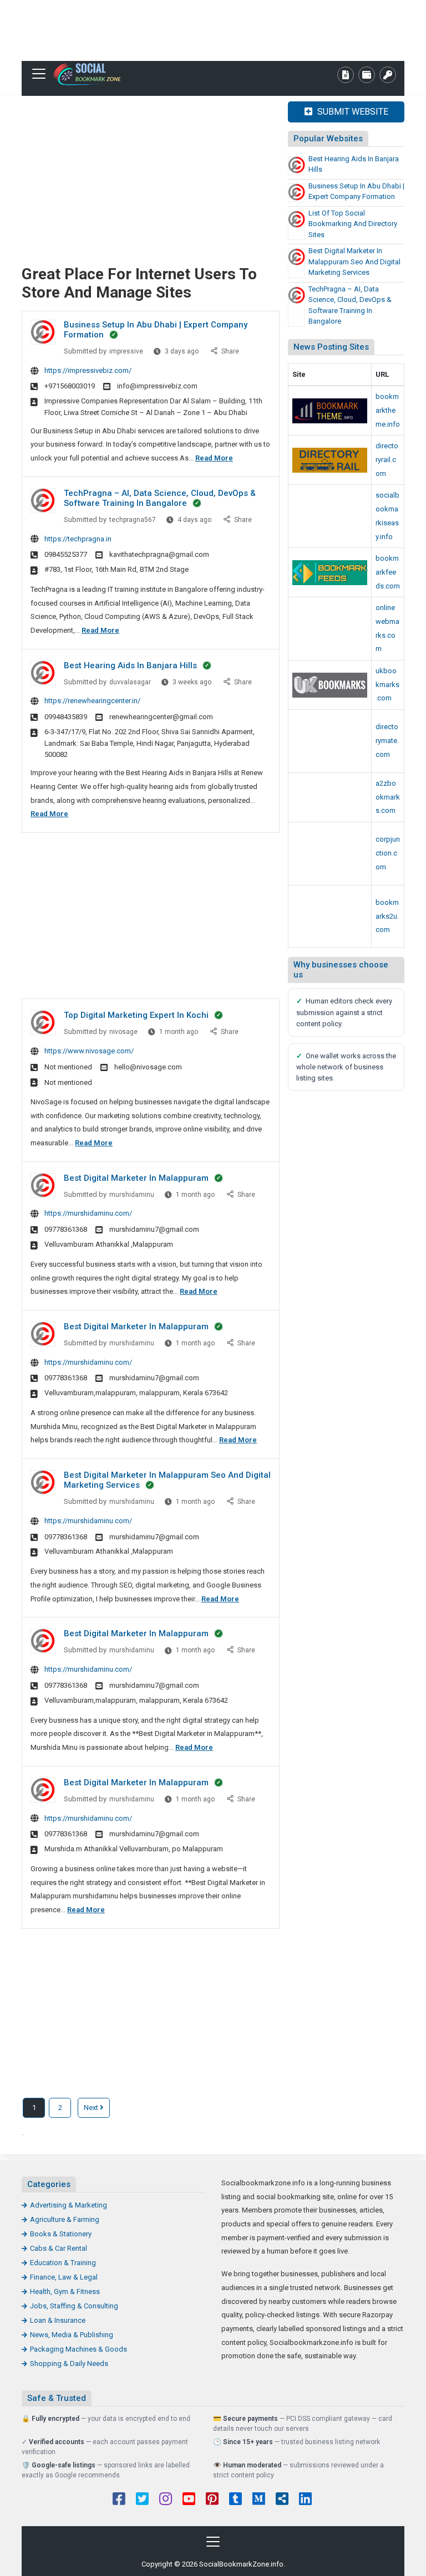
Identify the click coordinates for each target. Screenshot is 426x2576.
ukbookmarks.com (387, 684)
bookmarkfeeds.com (388, 572)
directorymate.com (387, 740)
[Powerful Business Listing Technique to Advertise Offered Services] (330, 516)
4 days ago (195, 522)
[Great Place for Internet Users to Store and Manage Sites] (91, 74)
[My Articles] (346, 75)
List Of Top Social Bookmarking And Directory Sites (353, 224)
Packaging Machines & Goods (78, 2349)
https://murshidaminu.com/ (88, 1213)
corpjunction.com (388, 853)
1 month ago (179, 1034)
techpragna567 (133, 520)
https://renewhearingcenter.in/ (92, 701)
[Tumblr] (235, 2500)
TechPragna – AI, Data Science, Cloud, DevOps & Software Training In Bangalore (160, 498)
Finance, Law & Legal (64, 2277)
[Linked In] (305, 2500)
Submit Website (352, 112)
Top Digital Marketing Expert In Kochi (136, 1015)
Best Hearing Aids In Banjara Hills (130, 665)
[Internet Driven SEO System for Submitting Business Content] (330, 629)
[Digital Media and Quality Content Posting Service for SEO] (330, 411)
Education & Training (63, 2263)
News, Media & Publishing (72, 2335)
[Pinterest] (212, 2500)
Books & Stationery (61, 2234)
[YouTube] (189, 2500)
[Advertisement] (213, 30)
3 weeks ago (192, 685)
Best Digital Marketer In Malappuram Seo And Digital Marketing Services (354, 262)
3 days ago (182, 354)
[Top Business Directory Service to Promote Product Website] (330, 741)
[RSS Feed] (282, 2500)
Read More (214, 458)
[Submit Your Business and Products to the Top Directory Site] (330, 460)
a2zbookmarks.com (388, 797)
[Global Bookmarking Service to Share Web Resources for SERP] (330, 573)
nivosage (123, 1032)
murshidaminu (132, 1195)
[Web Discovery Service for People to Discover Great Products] (330, 854)
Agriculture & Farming (65, 2219)
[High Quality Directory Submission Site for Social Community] (330, 917)
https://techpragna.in (78, 539)
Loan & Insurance (58, 2320)
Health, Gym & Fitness (65, 2291)
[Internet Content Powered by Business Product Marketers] (330, 797)
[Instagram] (166, 2500)
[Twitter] (142, 2500)
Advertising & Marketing (69, 2205)
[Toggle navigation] (39, 74)
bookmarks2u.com (387, 916)
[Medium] (259, 2500)
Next (92, 2108)
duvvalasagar (130, 682)
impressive (126, 351)
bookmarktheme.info (388, 410)
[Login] (388, 75)
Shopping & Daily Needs (69, 2364)
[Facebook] (119, 2500)
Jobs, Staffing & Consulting (74, 2306)
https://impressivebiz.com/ (88, 370)
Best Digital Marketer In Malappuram (136, 1178)
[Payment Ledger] (367, 75)
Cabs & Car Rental (59, 2248)
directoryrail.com (387, 459)
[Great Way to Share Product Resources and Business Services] (330, 685)
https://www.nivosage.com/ (89, 1051)
